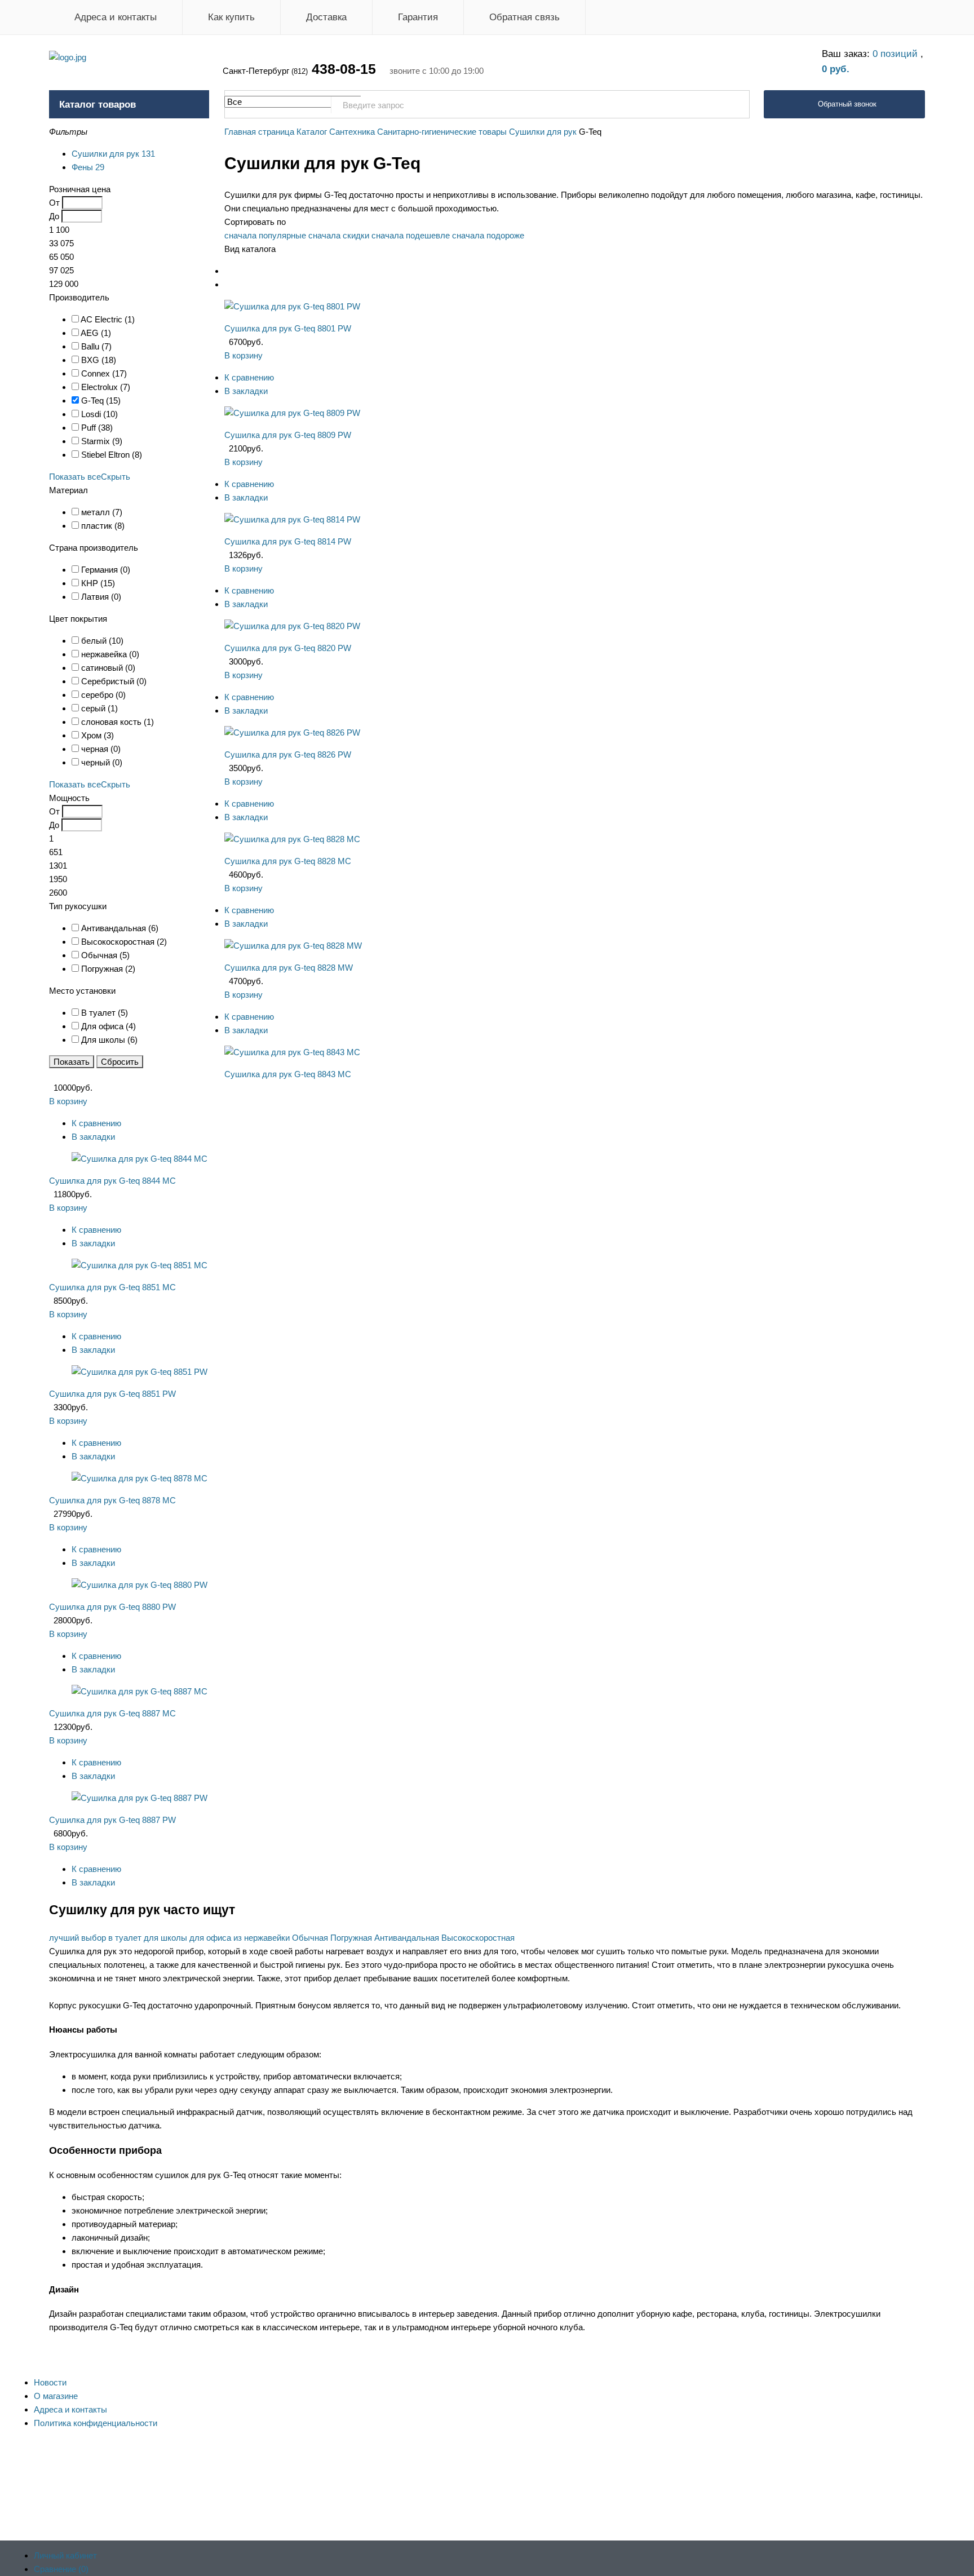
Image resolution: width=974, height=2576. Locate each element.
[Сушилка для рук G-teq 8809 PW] (292, 413)
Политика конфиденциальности (96, 2423)
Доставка (326, 17)
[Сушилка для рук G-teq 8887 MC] (140, 1691)
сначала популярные (265, 235)
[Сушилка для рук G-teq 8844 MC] (140, 1159)
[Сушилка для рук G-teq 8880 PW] (140, 1585)
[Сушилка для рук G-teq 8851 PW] (140, 1372)
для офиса (210, 1938)
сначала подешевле (411, 235)
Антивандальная (407, 1938)
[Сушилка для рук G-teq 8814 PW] (292, 519)
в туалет (125, 1938)
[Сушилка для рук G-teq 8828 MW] (293, 946)
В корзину (243, 355)
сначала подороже (488, 235)
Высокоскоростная (478, 1938)
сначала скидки (339, 235)
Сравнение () (61, 2569)
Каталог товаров (98, 105)
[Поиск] (735, 105)
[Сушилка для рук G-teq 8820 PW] (292, 626)
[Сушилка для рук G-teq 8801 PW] (292, 306)
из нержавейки (262, 1938)
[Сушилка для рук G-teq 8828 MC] (292, 839)
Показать (72, 1062)
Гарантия (418, 17)
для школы (165, 1938)
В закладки (246, 391)
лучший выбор (78, 1938)
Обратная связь (524, 17)
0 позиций (896, 54)
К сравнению (249, 377)
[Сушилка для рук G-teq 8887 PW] (140, 1798)
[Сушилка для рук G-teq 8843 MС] (292, 1052)
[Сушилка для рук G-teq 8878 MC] (140, 1478)
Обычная (310, 1938)
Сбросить (120, 1062)
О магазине (56, 2396)
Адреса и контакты (116, 17)
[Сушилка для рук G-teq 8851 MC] (140, 1265)
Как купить (231, 17)
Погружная (351, 1938)
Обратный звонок (847, 104)
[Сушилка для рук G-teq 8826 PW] (292, 732)
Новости (50, 2382)
